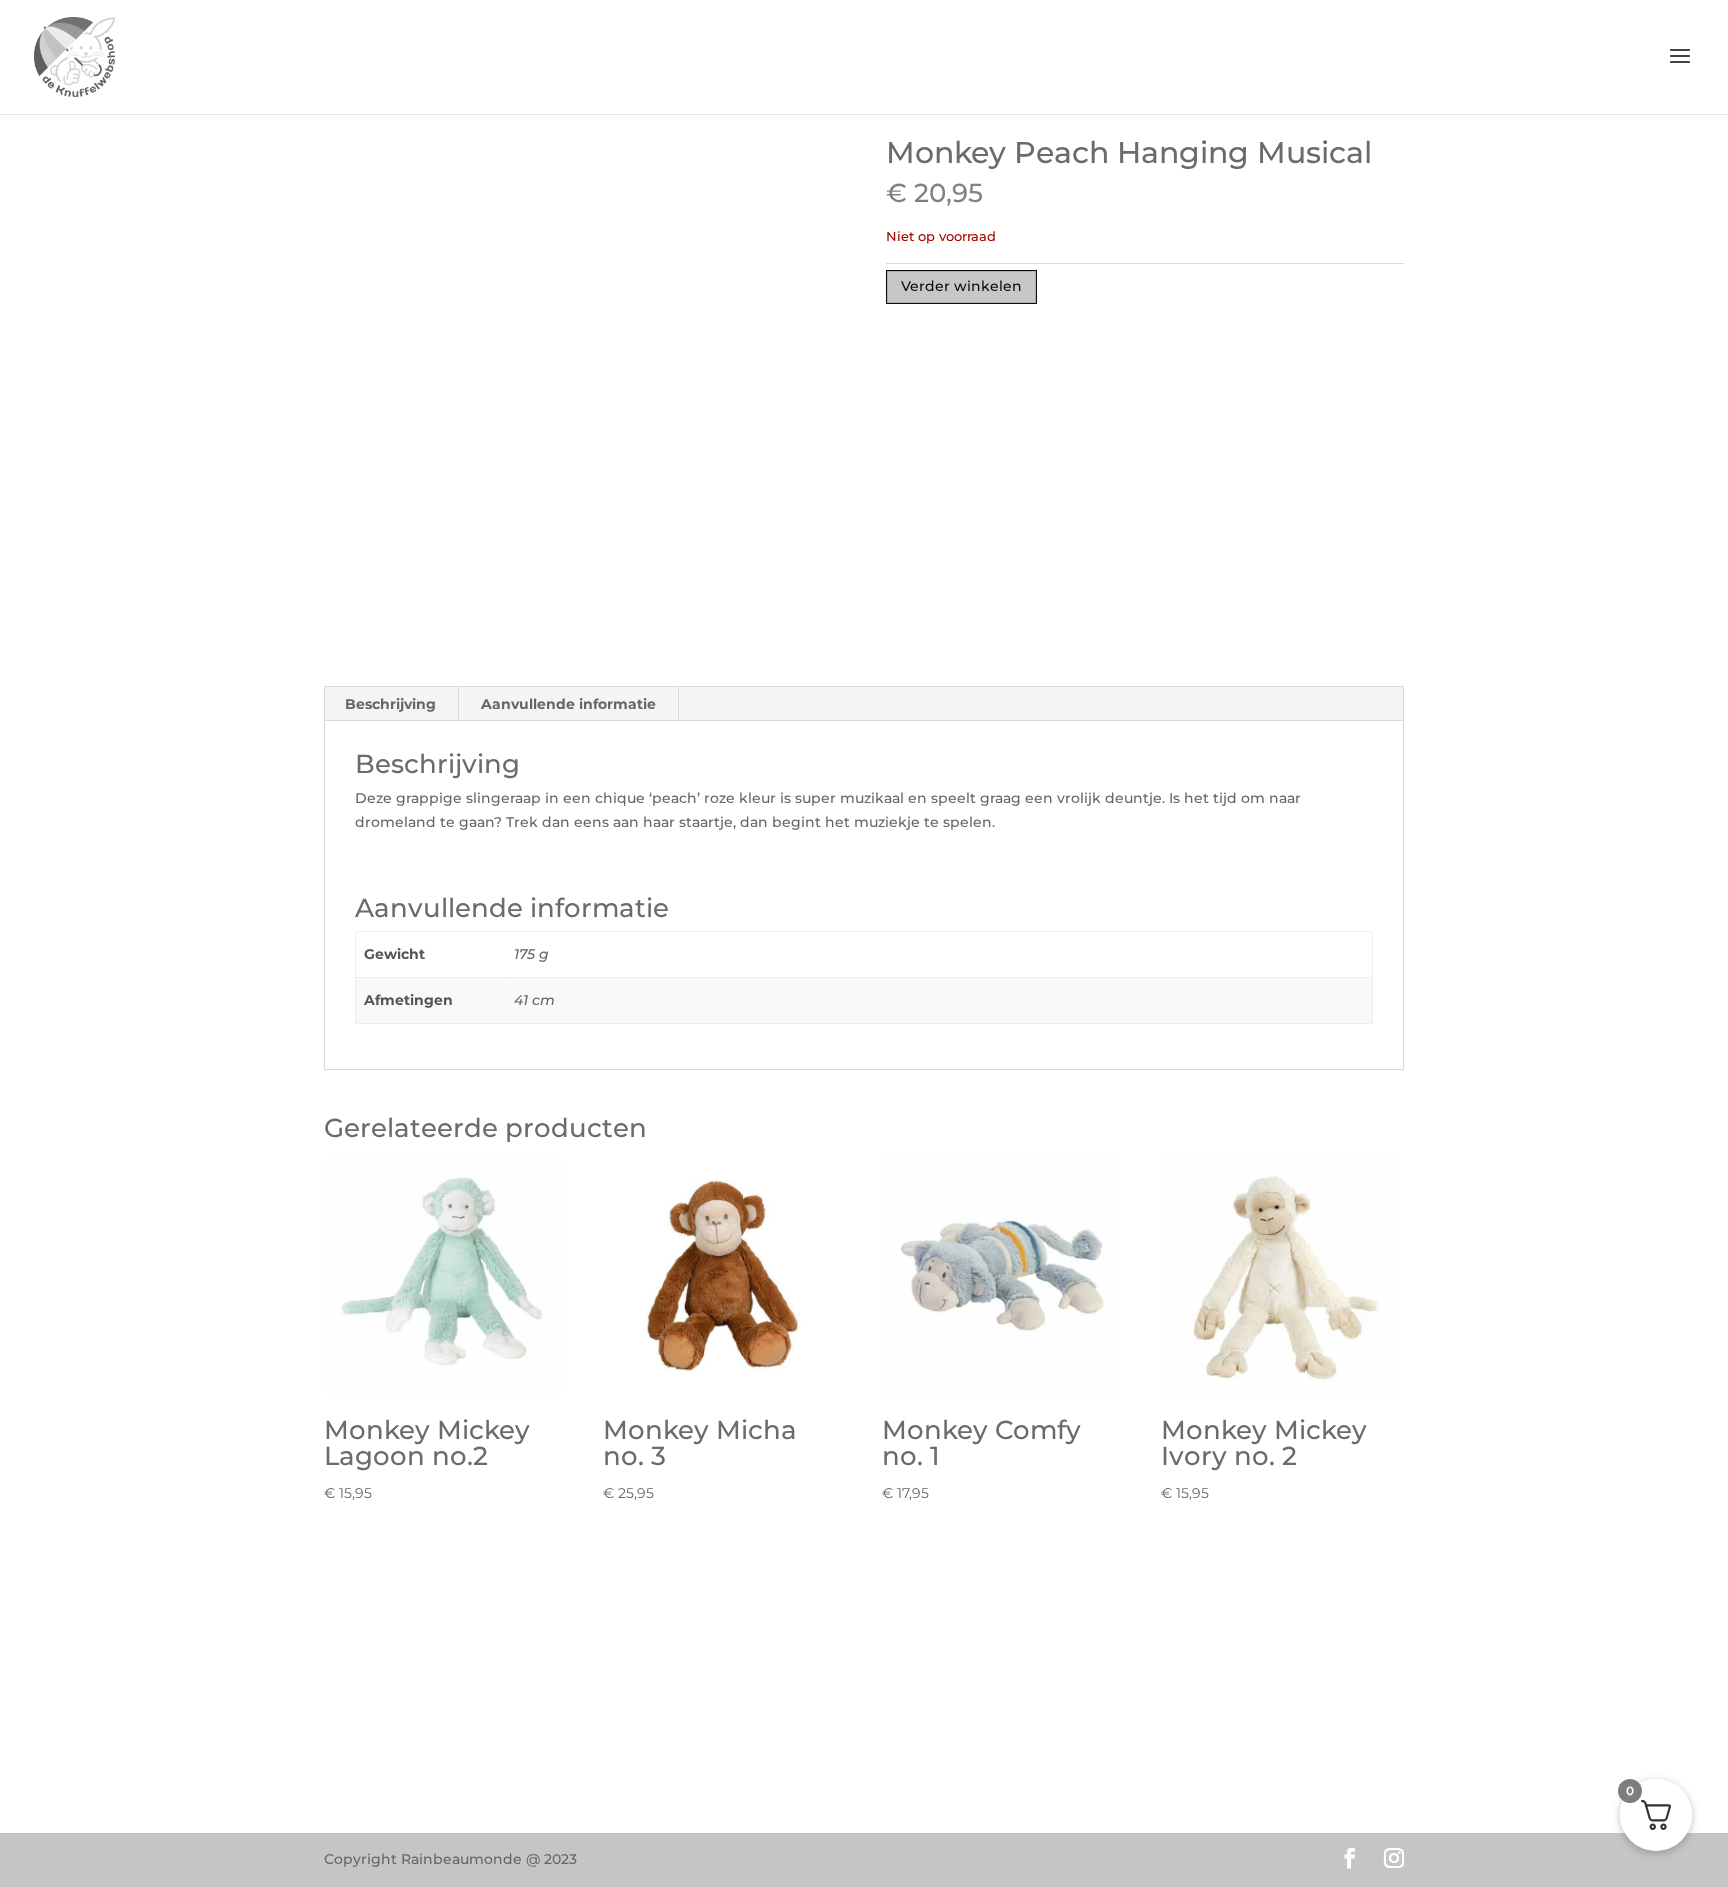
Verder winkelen (961, 286)
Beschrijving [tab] (390, 704)
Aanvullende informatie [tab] (568, 704)
